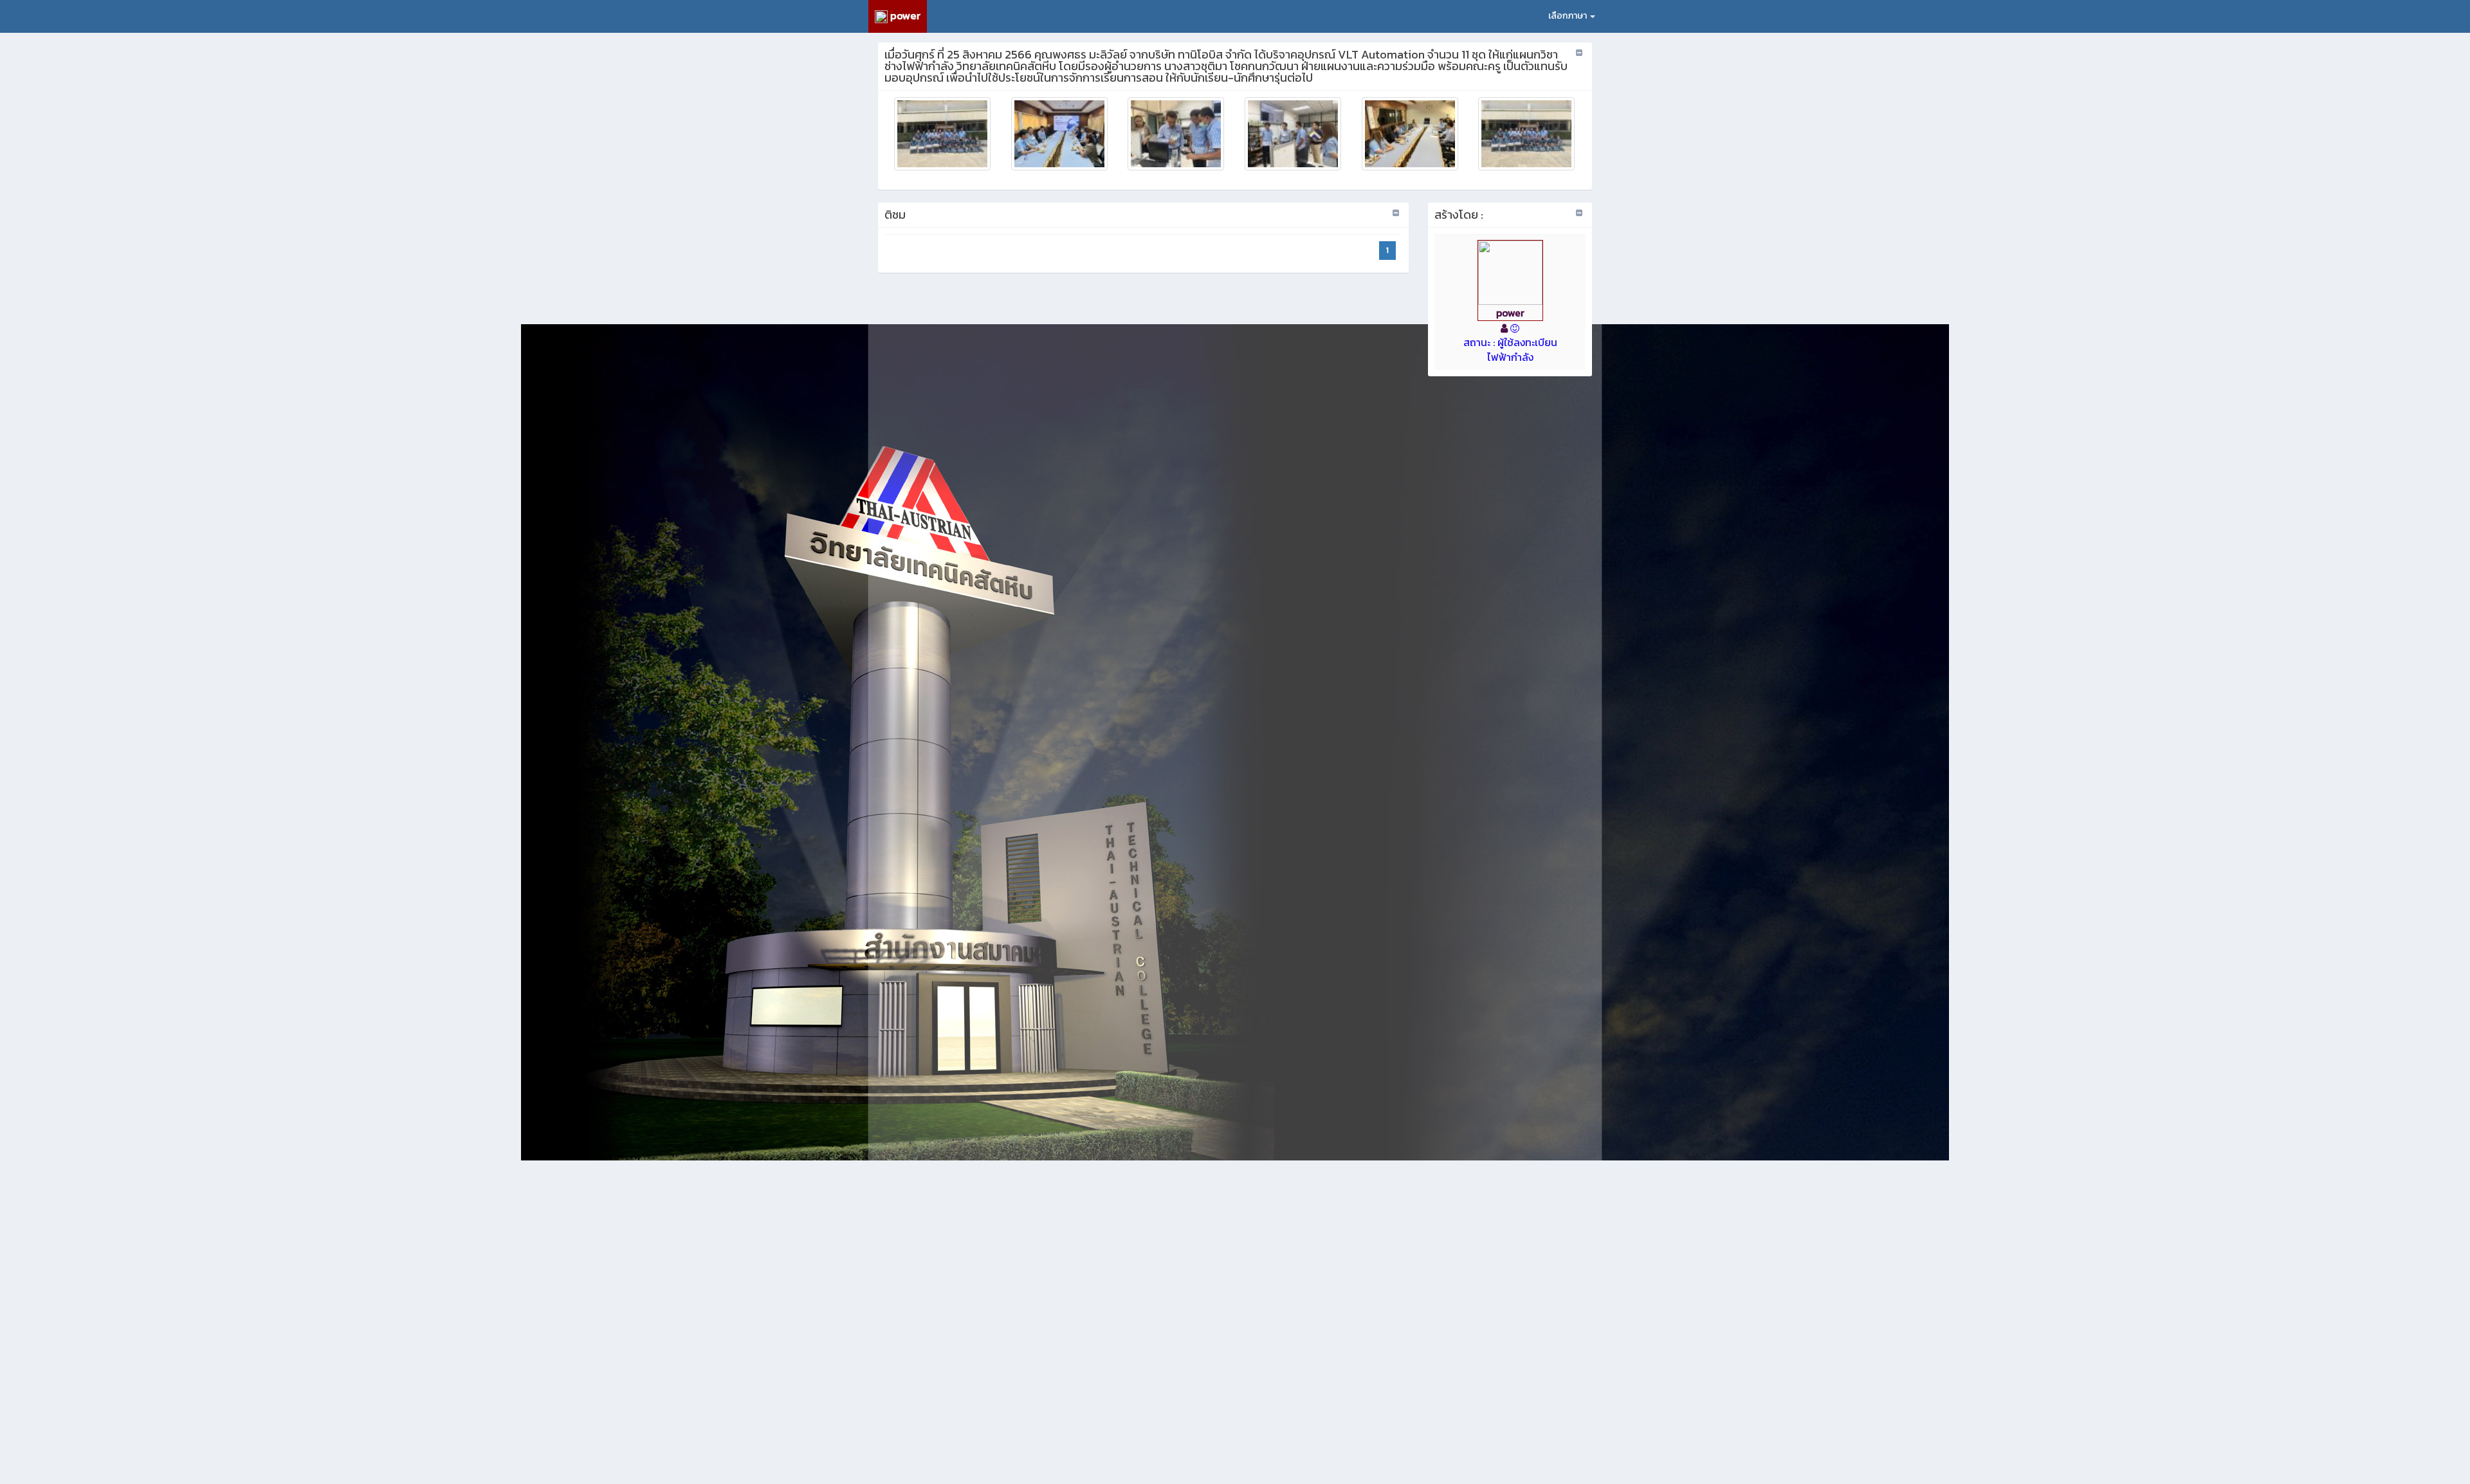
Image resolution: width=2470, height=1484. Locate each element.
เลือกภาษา (1569, 16)
